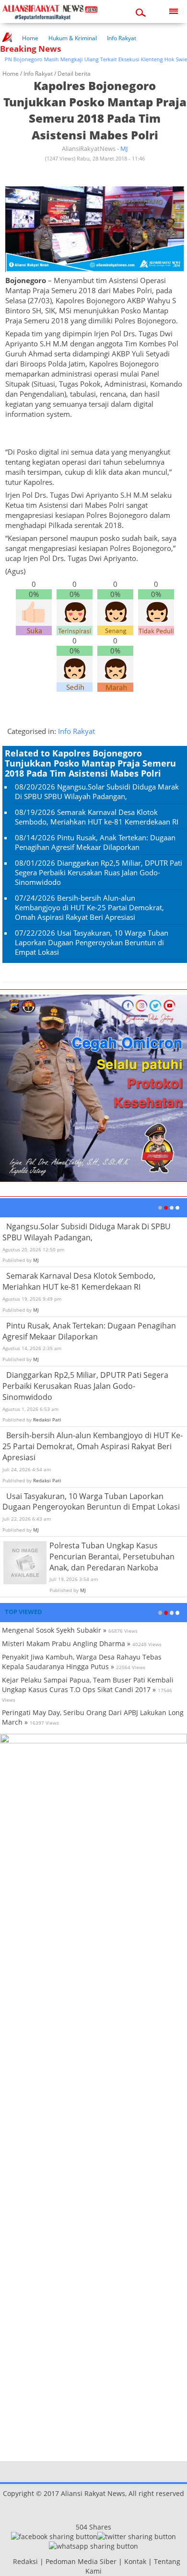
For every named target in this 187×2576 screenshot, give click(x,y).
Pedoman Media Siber (81, 2561)
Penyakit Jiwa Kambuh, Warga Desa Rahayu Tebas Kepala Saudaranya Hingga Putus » (82, 1662)
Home (30, 38)
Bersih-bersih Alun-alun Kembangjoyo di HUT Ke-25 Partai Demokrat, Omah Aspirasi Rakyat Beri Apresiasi (89, 907)
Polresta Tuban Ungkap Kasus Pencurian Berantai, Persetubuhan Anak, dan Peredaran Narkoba (112, 1557)
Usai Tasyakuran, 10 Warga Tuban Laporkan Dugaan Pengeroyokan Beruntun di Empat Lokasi (92, 942)
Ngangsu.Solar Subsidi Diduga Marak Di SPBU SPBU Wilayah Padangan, (97, 791)
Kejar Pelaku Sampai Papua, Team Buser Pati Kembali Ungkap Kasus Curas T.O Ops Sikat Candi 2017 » (88, 1685)
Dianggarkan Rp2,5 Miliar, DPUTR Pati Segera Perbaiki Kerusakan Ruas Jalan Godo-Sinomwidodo (99, 872)
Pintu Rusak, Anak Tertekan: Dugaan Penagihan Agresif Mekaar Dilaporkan (95, 842)
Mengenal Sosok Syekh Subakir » (54, 1630)
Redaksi (25, 2561)
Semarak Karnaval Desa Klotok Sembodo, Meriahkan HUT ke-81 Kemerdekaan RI (97, 817)
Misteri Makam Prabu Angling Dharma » (66, 1643)
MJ (124, 149)
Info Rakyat (122, 38)
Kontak (135, 2561)
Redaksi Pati (47, 1420)
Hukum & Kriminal (73, 38)
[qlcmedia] (10, 2561)
